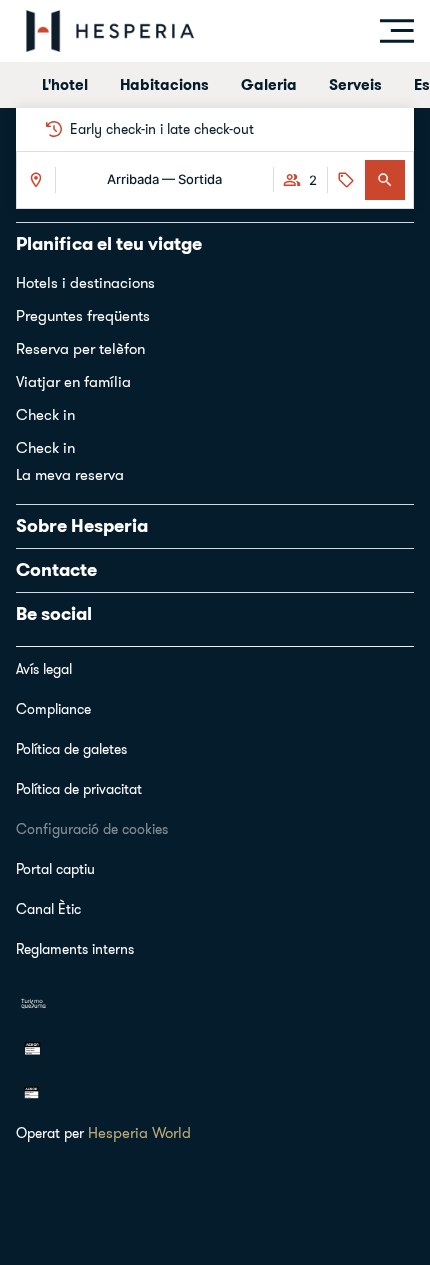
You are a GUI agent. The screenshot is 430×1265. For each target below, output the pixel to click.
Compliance (53, 709)
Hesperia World (139, 1132)
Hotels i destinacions (85, 282)
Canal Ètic (48, 909)
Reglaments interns (75, 949)
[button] (385, 180)
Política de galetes (71, 749)
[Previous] (34, 129)
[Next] (396, 129)
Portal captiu (55, 869)
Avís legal (44, 669)
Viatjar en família (73, 381)
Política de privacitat (79, 789)
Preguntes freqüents (83, 315)
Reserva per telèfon (80, 348)
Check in (45, 414)
